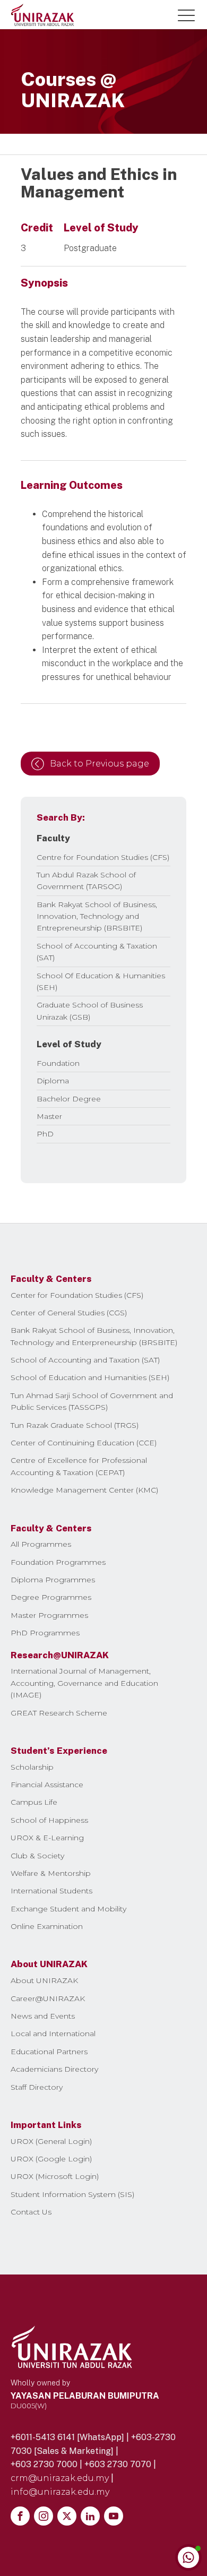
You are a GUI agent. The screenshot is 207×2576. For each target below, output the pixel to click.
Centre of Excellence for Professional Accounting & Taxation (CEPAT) (79, 1466)
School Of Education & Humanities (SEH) (101, 981)
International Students (51, 1891)
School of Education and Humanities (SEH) (90, 1377)
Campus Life (34, 1802)
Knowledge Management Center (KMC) (84, 1490)
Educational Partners (49, 2052)
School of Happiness (49, 1820)
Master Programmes (49, 1615)
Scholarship (32, 1767)
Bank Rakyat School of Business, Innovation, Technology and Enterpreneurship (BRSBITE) (94, 1336)
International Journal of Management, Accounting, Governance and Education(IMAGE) (84, 1683)
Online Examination (47, 1926)
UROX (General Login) (51, 2141)
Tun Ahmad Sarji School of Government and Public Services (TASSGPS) (92, 1401)
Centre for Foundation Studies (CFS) (103, 857)
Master (49, 1116)
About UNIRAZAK (44, 1980)
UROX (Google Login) (51, 2159)
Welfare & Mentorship (51, 1873)
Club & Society (37, 1856)
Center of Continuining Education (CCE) (84, 1443)
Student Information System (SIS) (72, 2194)
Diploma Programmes (53, 1580)
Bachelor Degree (69, 1099)
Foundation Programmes (58, 1562)
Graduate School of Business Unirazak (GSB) (90, 1011)
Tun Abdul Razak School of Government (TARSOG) (86, 881)
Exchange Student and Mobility (68, 1909)
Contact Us (31, 2212)
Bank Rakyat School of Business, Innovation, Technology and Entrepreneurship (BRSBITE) (97, 916)
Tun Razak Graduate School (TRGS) (75, 1425)
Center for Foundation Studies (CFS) (77, 1295)
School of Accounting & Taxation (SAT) (97, 952)
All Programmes (41, 1544)
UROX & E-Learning (47, 1838)
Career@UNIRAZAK (48, 1998)
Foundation (58, 1063)
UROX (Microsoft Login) (55, 2176)
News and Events (43, 2016)
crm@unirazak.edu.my (60, 2478)
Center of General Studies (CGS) (69, 1313)
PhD (45, 1134)
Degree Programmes (51, 1597)
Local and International (53, 2034)
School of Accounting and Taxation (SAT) (85, 1360)
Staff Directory (37, 2087)
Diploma (53, 1081)
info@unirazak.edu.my (60, 2492)
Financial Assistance (47, 1785)
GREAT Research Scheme (59, 1713)
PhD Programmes (45, 1633)
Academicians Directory (54, 2069)
